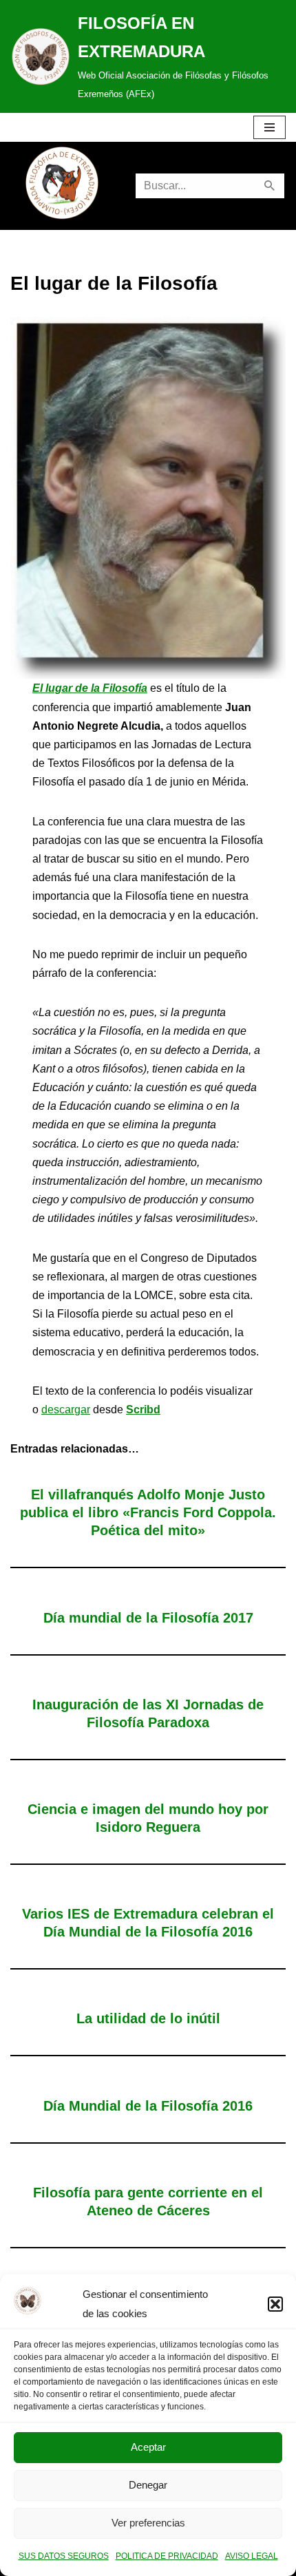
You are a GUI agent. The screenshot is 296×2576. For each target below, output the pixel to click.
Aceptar (148, 2447)
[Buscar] (270, 186)
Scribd (143, 1410)
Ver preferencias (148, 2523)
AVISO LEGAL (252, 2556)
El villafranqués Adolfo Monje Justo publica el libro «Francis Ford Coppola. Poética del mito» (148, 1512)
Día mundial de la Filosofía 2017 (148, 1618)
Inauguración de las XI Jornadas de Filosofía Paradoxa (148, 1713)
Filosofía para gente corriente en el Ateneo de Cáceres (148, 2202)
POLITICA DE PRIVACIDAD (167, 2556)
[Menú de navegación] (269, 127)
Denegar (148, 2485)
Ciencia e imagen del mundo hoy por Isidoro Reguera (148, 1818)
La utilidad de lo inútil (148, 2018)
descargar (66, 1410)
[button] (275, 2304)
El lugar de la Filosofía (90, 688)
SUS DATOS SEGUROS (64, 2556)
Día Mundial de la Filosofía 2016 (148, 2106)
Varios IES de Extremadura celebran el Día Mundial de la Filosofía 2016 (148, 1923)
